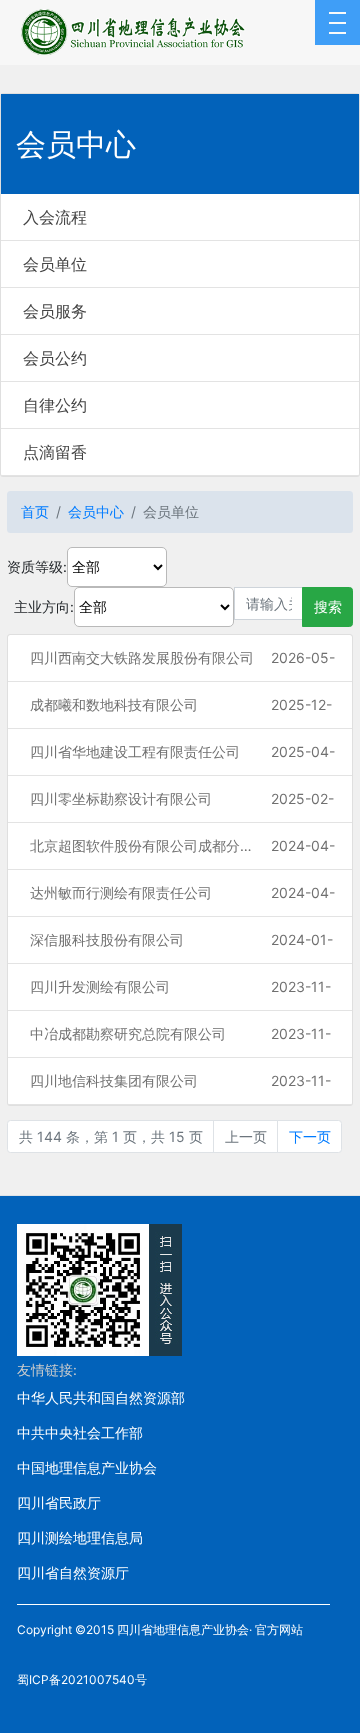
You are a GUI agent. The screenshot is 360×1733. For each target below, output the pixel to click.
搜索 (328, 606)
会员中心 (96, 511)
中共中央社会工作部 (80, 1432)
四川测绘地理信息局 (80, 1537)
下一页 (310, 1136)
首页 (35, 511)
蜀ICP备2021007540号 (82, 1679)
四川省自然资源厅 (73, 1572)
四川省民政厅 (59, 1502)
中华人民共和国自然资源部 (101, 1397)
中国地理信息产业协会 (87, 1467)
